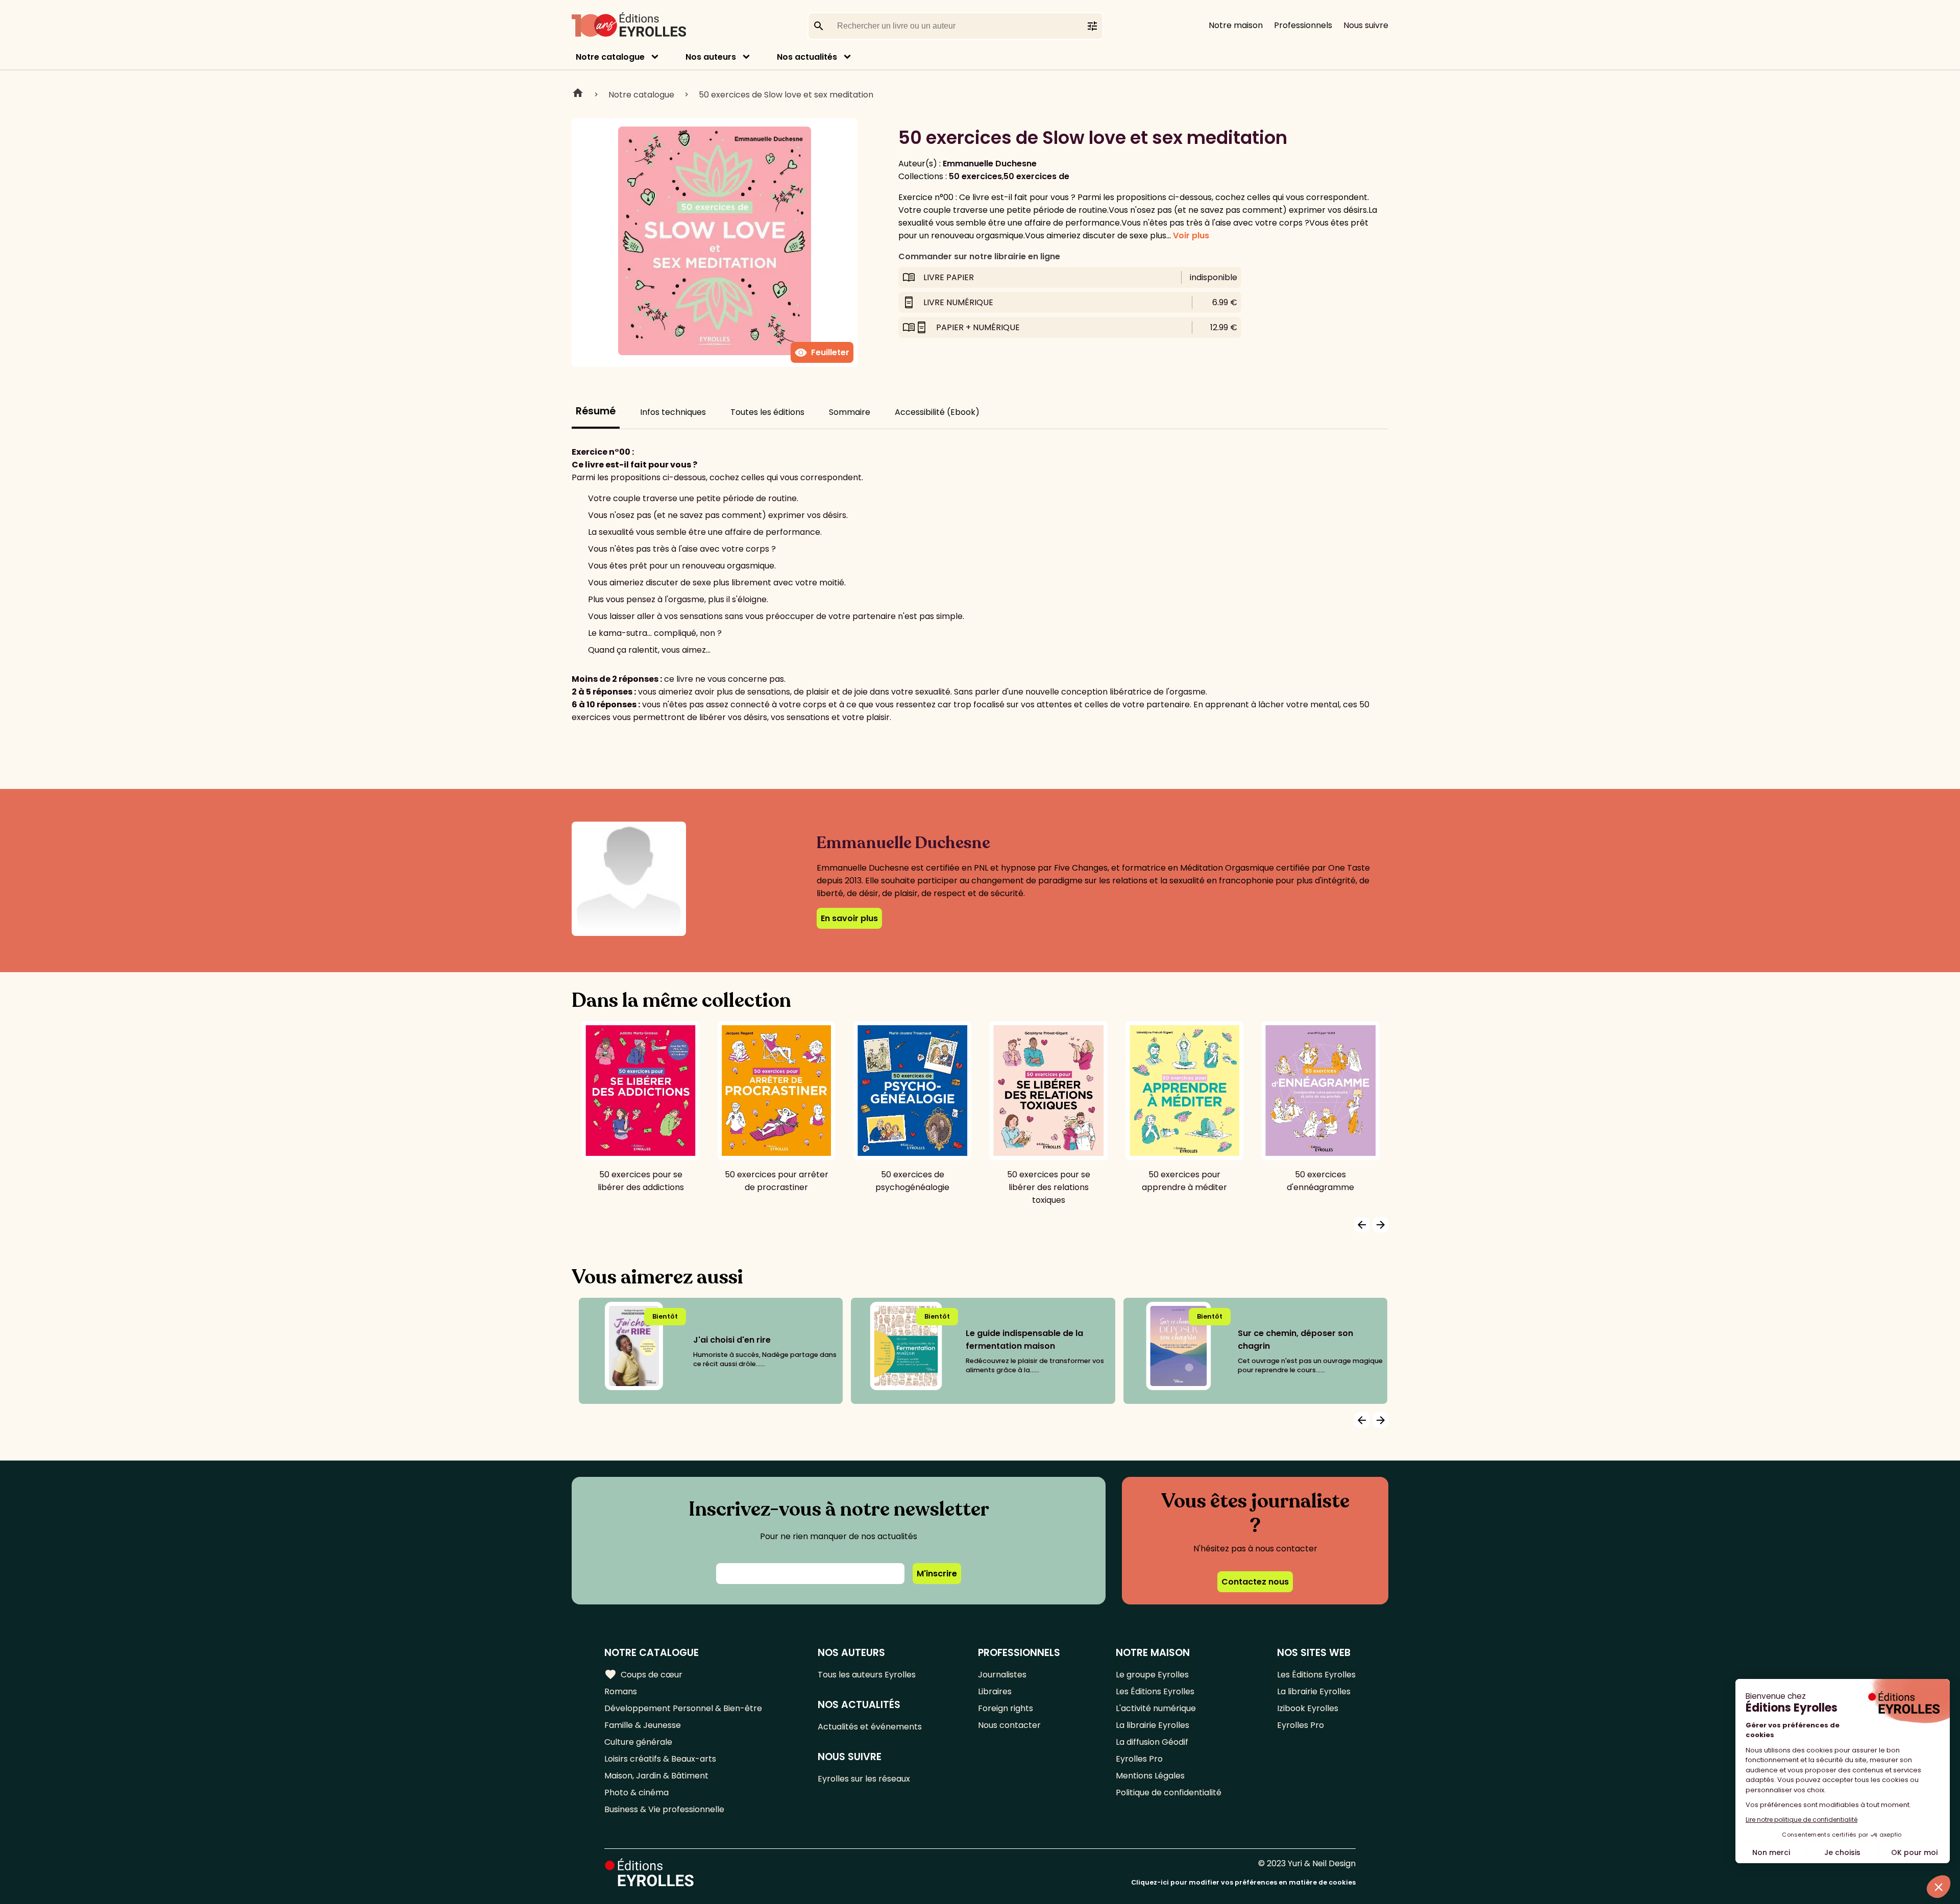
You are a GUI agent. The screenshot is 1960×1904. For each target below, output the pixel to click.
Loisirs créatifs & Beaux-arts (660, 1759)
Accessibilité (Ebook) (937, 412)
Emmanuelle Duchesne (990, 164)
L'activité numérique (1156, 1708)
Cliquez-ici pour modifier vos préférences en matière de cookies (1243, 1882)
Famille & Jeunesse (643, 1725)
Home (578, 94)
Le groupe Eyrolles (1152, 1675)
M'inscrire (937, 1574)
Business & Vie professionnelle (664, 1809)
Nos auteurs (711, 57)
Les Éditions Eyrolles (1155, 1691)
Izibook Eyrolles (1308, 1708)
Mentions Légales (1150, 1776)
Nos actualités (807, 57)
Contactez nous (1255, 1582)
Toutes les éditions (767, 412)
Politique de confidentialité (1169, 1792)
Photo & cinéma (636, 1792)
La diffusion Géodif (1152, 1742)
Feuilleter (822, 353)
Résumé (596, 411)
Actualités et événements (870, 1727)
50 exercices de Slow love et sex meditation (786, 95)
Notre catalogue (610, 57)
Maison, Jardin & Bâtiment (656, 1776)
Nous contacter (1009, 1725)
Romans (621, 1691)
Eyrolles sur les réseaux (864, 1779)
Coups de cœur (643, 1674)
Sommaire (850, 412)
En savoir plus (849, 918)
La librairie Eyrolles (1153, 1725)
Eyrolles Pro (1139, 1759)
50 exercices (975, 176)
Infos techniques (673, 412)
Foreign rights (1006, 1708)
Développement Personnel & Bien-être (683, 1708)
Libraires (995, 1691)
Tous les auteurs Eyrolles (867, 1675)
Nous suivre (1366, 25)
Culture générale (638, 1742)
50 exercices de (1036, 176)
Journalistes (1002, 1675)
